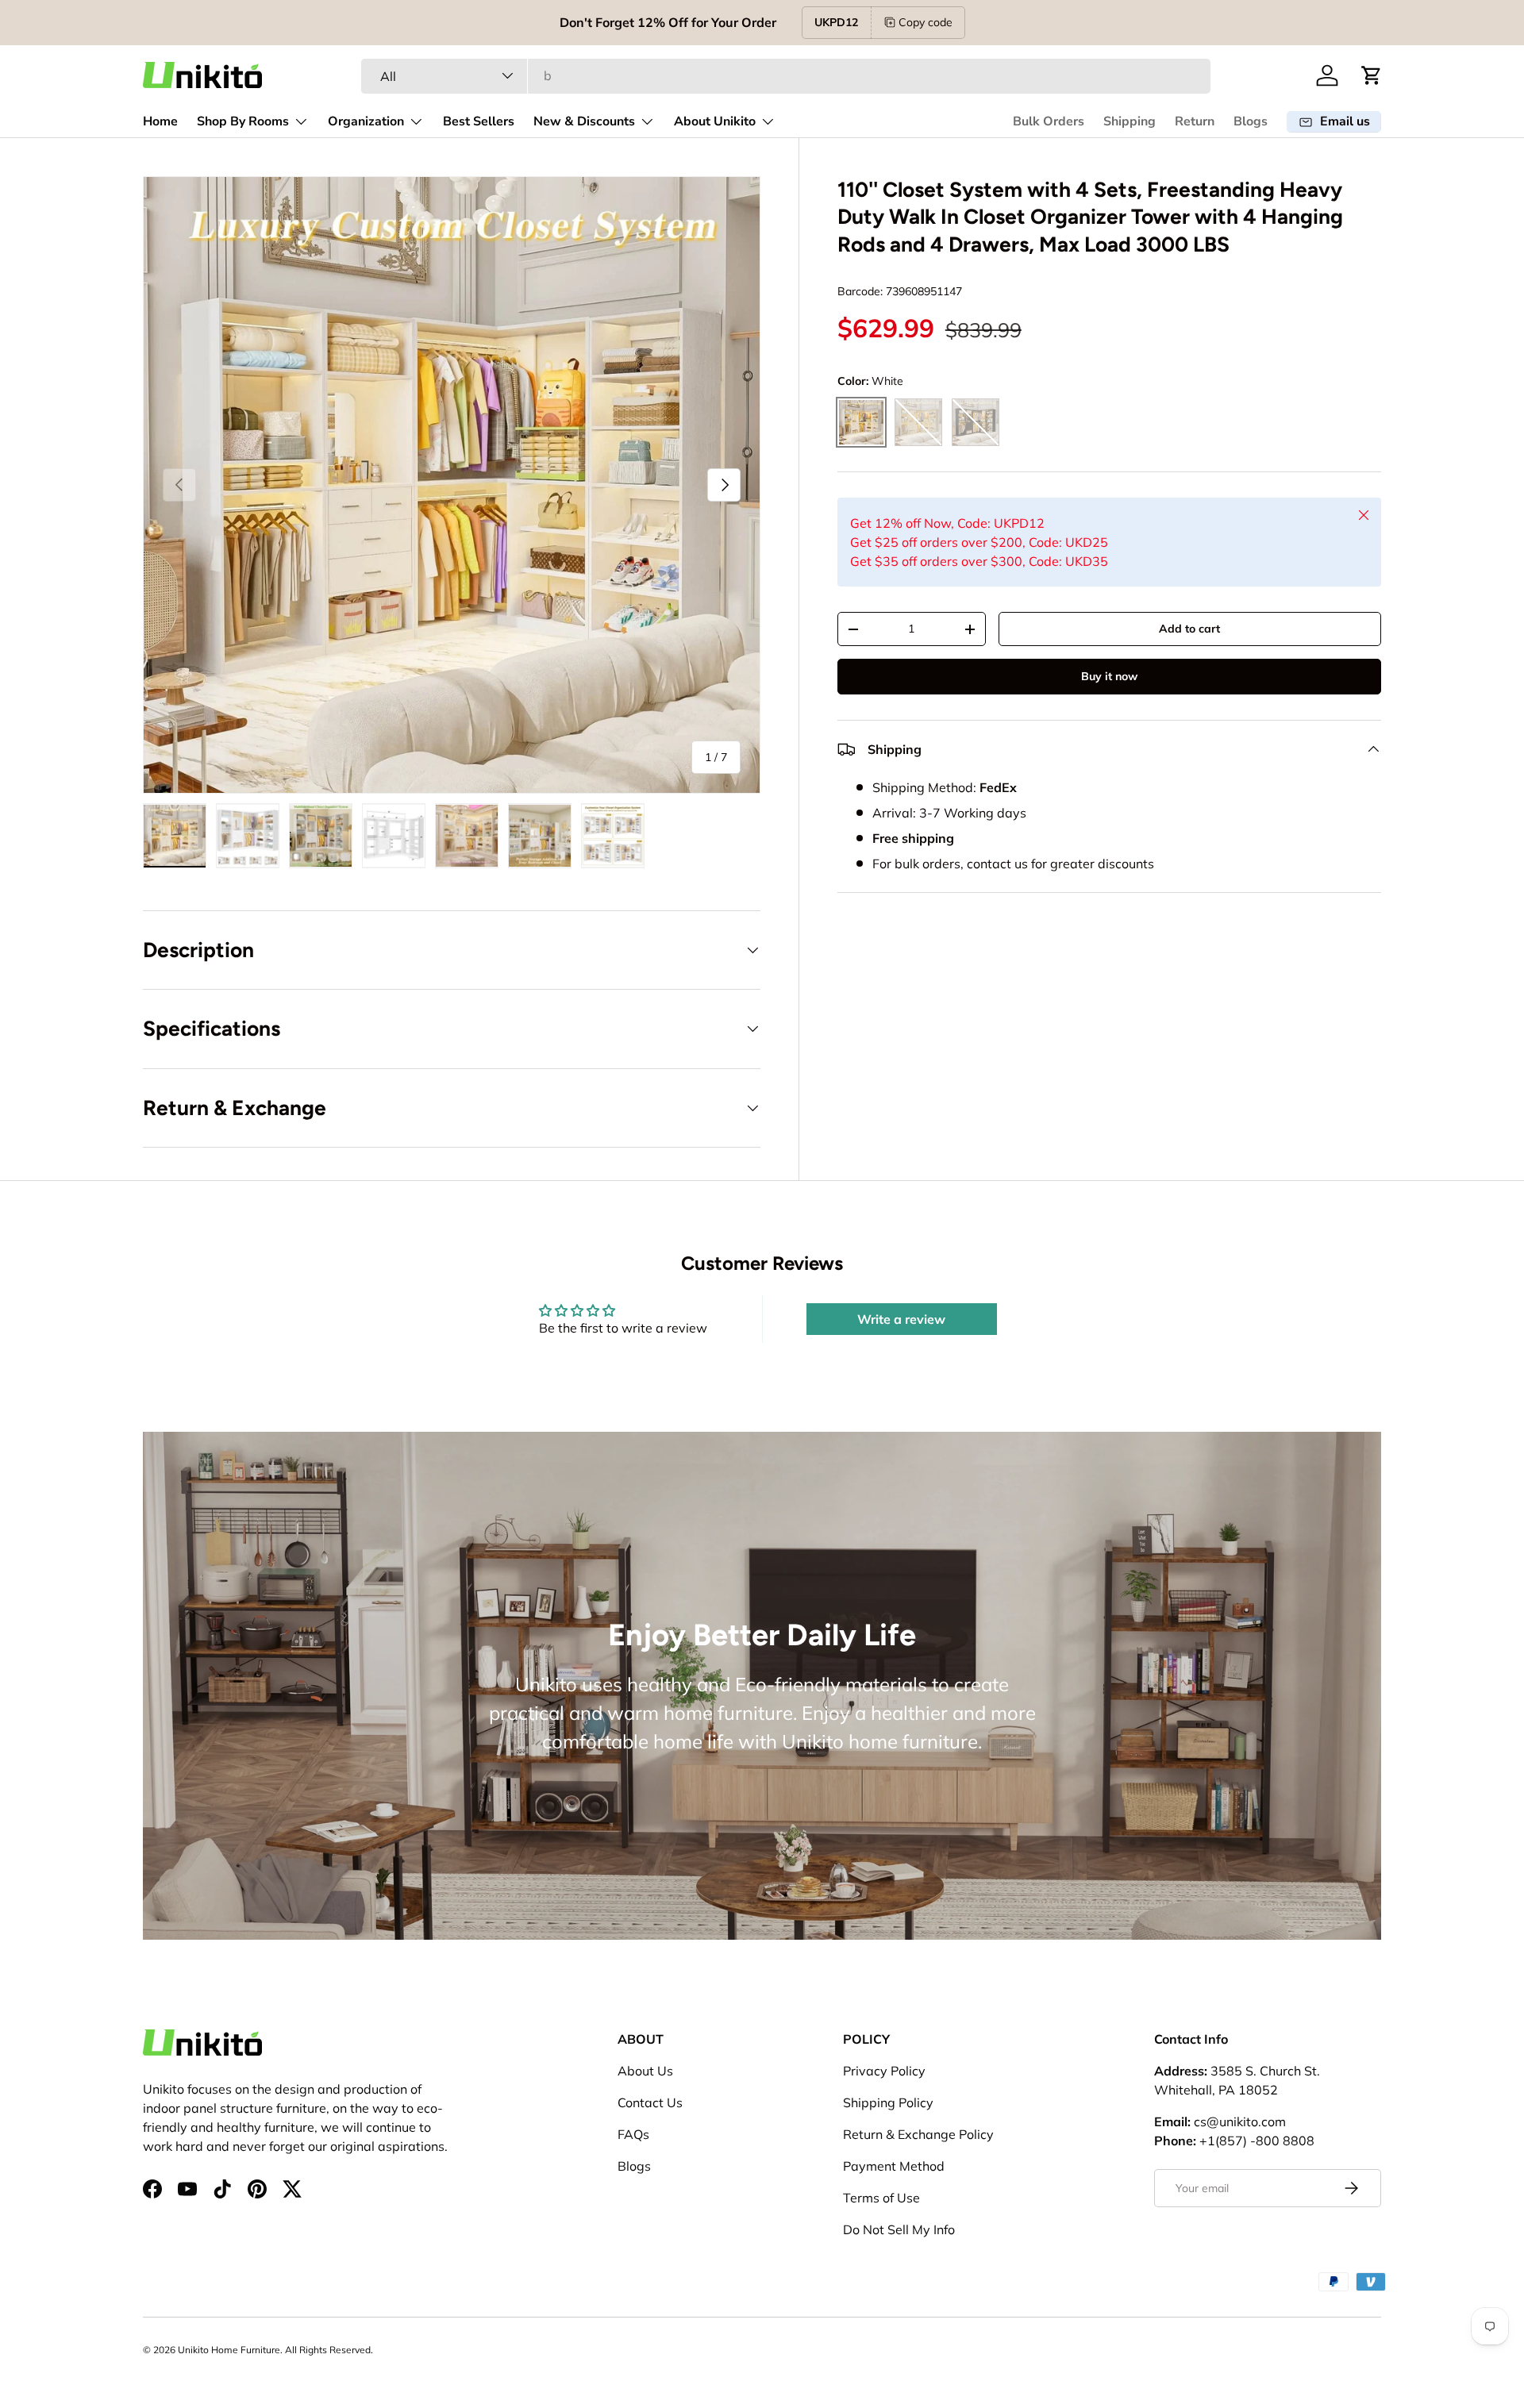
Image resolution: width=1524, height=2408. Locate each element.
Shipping (1130, 121)
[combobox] (785, 75)
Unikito (193, 2350)
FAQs (633, 2134)
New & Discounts (584, 121)
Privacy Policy (884, 2071)
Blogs (1251, 121)
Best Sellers (479, 121)
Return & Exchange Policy (918, 2134)
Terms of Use (881, 2198)
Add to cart (1189, 629)
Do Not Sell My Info (899, 2229)
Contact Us (650, 2102)
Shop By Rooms (243, 121)
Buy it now (1109, 676)
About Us (645, 2071)
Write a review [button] (901, 1319)
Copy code (926, 22)
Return (1195, 121)
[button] (1372, 75)
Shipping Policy (888, 2102)
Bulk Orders (1049, 121)
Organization (366, 121)
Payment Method (894, 2166)
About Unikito (715, 121)
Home (160, 121)
